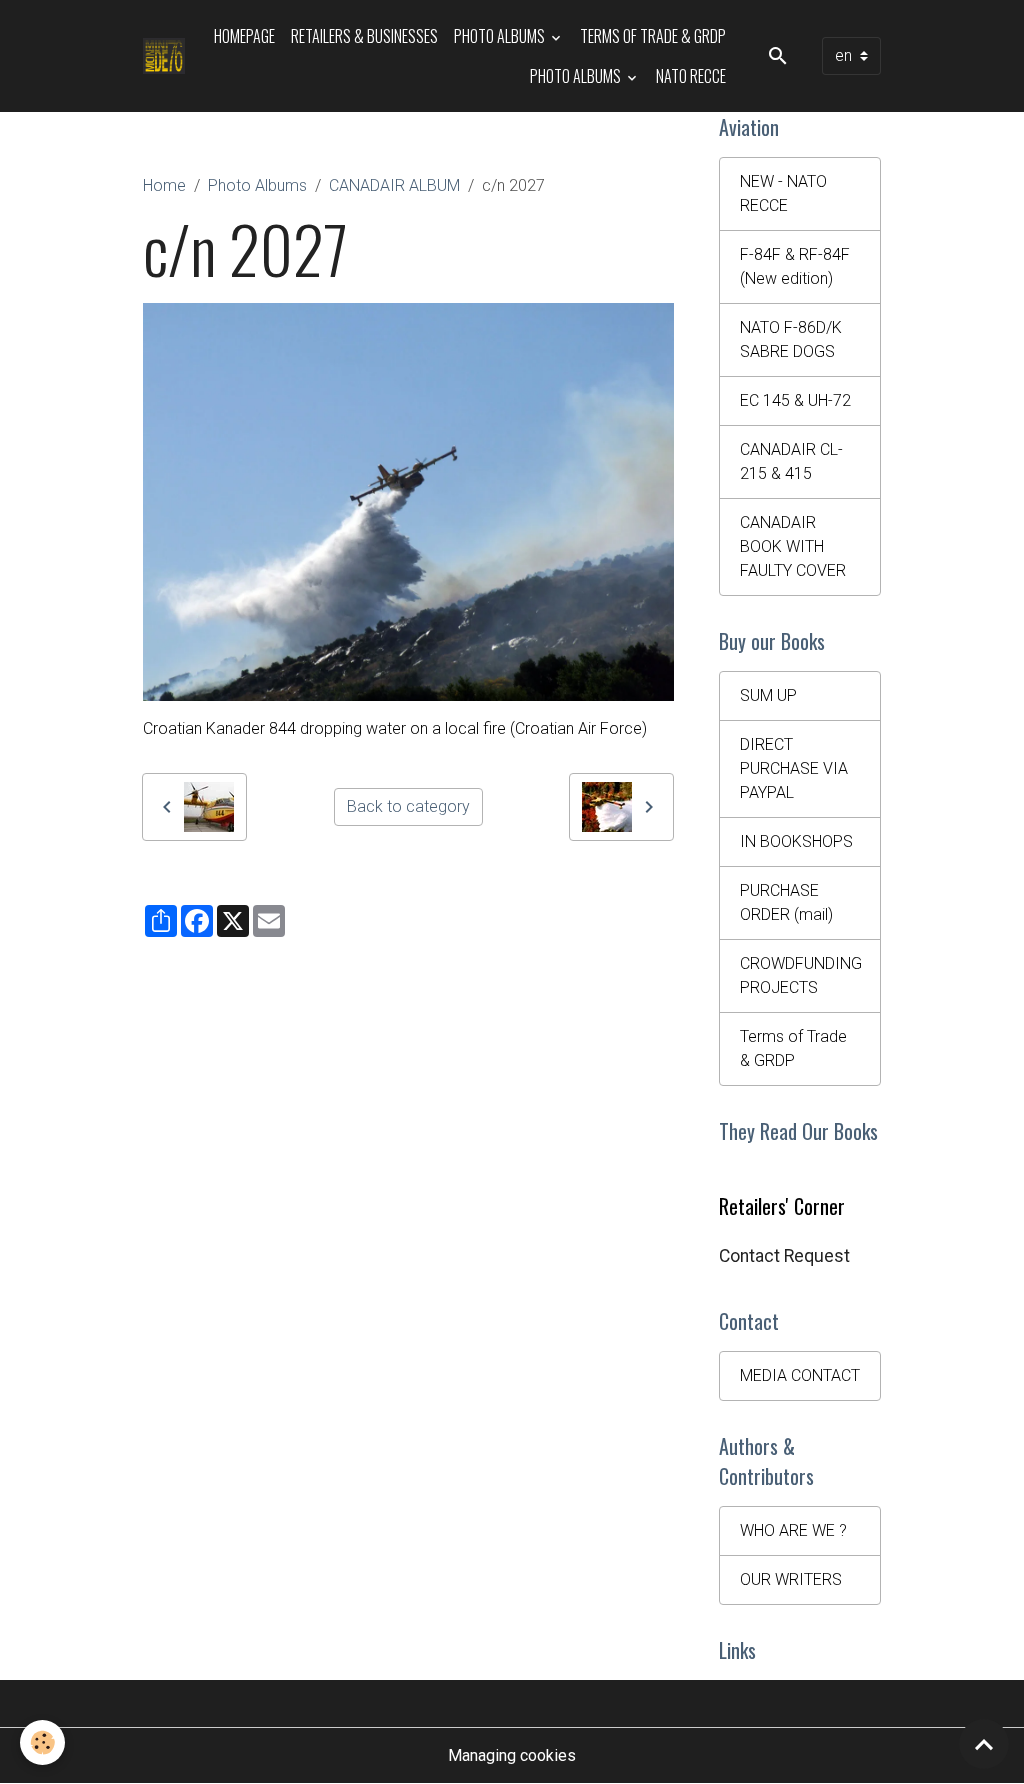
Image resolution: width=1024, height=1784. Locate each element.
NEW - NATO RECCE (783, 193)
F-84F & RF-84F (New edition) (795, 266)
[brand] (164, 56)
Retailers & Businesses (364, 36)
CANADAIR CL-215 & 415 (791, 461)
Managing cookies (512, 1755)
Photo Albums (501, 36)
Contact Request (784, 1256)
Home (164, 185)
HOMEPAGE (244, 36)
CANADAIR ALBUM (394, 185)
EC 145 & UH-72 (795, 400)
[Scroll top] (984, 1744)
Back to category (408, 806)
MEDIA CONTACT (800, 1375)
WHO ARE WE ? (793, 1530)
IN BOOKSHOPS (796, 841)
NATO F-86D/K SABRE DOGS (791, 339)
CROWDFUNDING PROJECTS (801, 975)
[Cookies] (42, 1742)
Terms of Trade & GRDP (653, 36)
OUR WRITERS (791, 1579)
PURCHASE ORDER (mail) (786, 902)
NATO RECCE (691, 76)
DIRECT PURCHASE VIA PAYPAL (794, 768)
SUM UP (768, 695)
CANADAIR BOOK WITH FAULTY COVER (793, 546)
